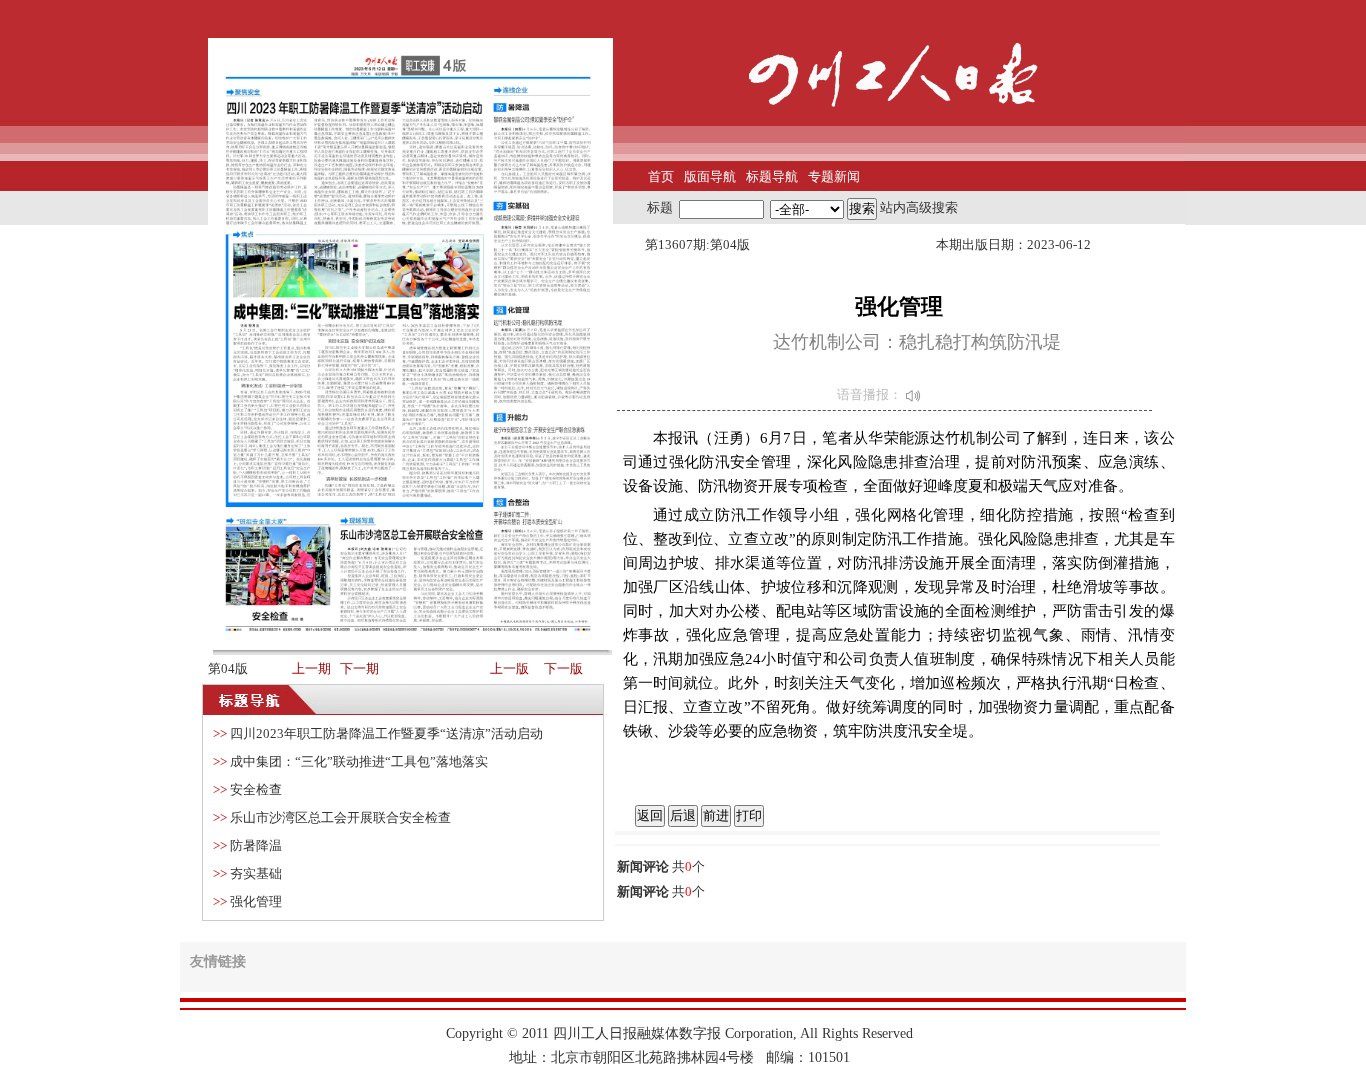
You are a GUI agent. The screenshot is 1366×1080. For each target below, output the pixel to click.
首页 (661, 176)
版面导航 (710, 176)
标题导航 (772, 176)
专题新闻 (834, 176)
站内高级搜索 (919, 207)
